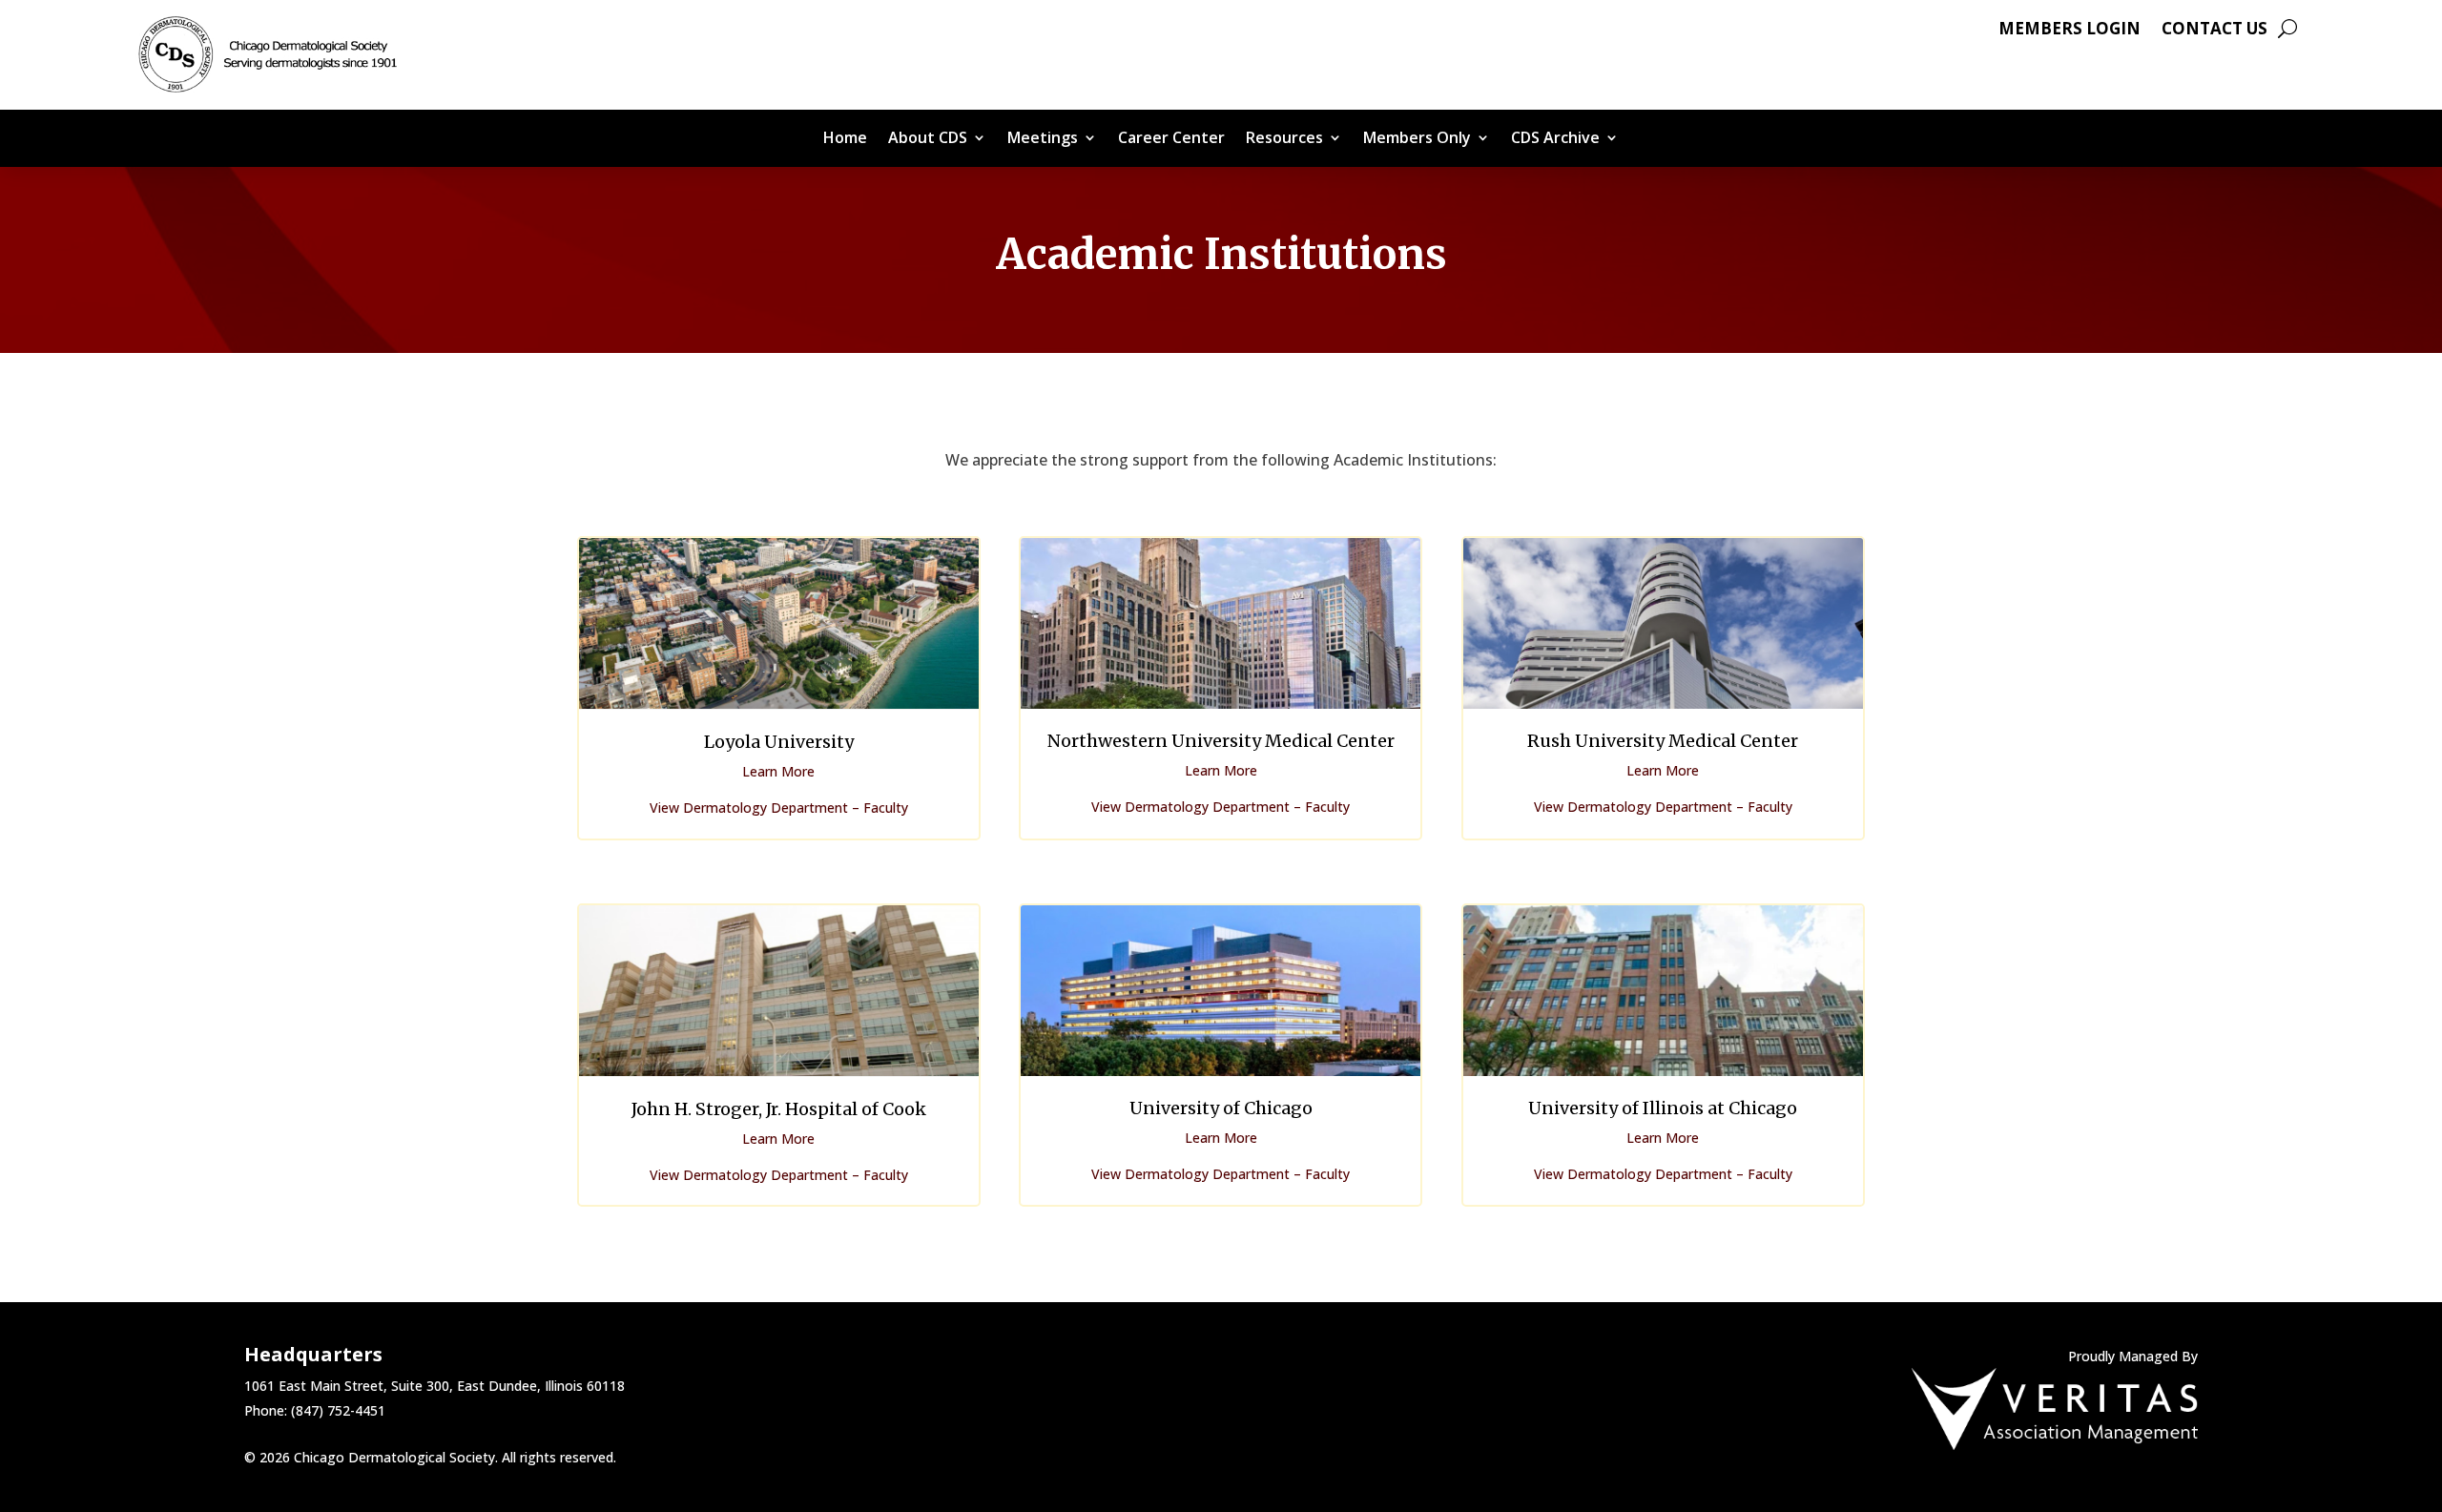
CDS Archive (1555, 139)
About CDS (928, 139)
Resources (1284, 139)
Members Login (2069, 31)
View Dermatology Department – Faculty (779, 808)
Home (845, 139)
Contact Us (2214, 31)
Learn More (778, 771)
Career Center (1171, 139)
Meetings (1043, 139)
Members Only (1417, 139)
